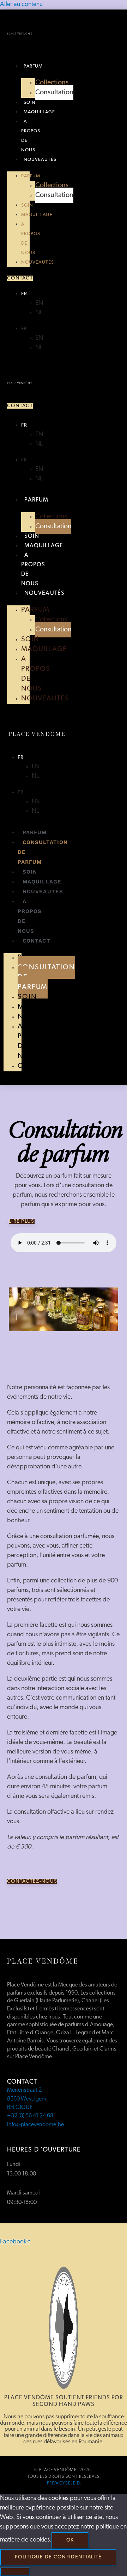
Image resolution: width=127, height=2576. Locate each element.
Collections (52, 83)
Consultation (54, 93)
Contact (37, 941)
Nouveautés (40, 160)
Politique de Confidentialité (58, 2557)
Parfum (33, 66)
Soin (30, 103)
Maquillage (39, 112)
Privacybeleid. (65, 2483)
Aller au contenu (21, 5)
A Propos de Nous (31, 239)
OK (70, 2540)
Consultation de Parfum (43, 852)
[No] (15, 2572)
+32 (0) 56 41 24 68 (30, 2116)
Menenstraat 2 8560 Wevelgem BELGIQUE (27, 2099)
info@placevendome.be (35, 2125)
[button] (20, 406)
